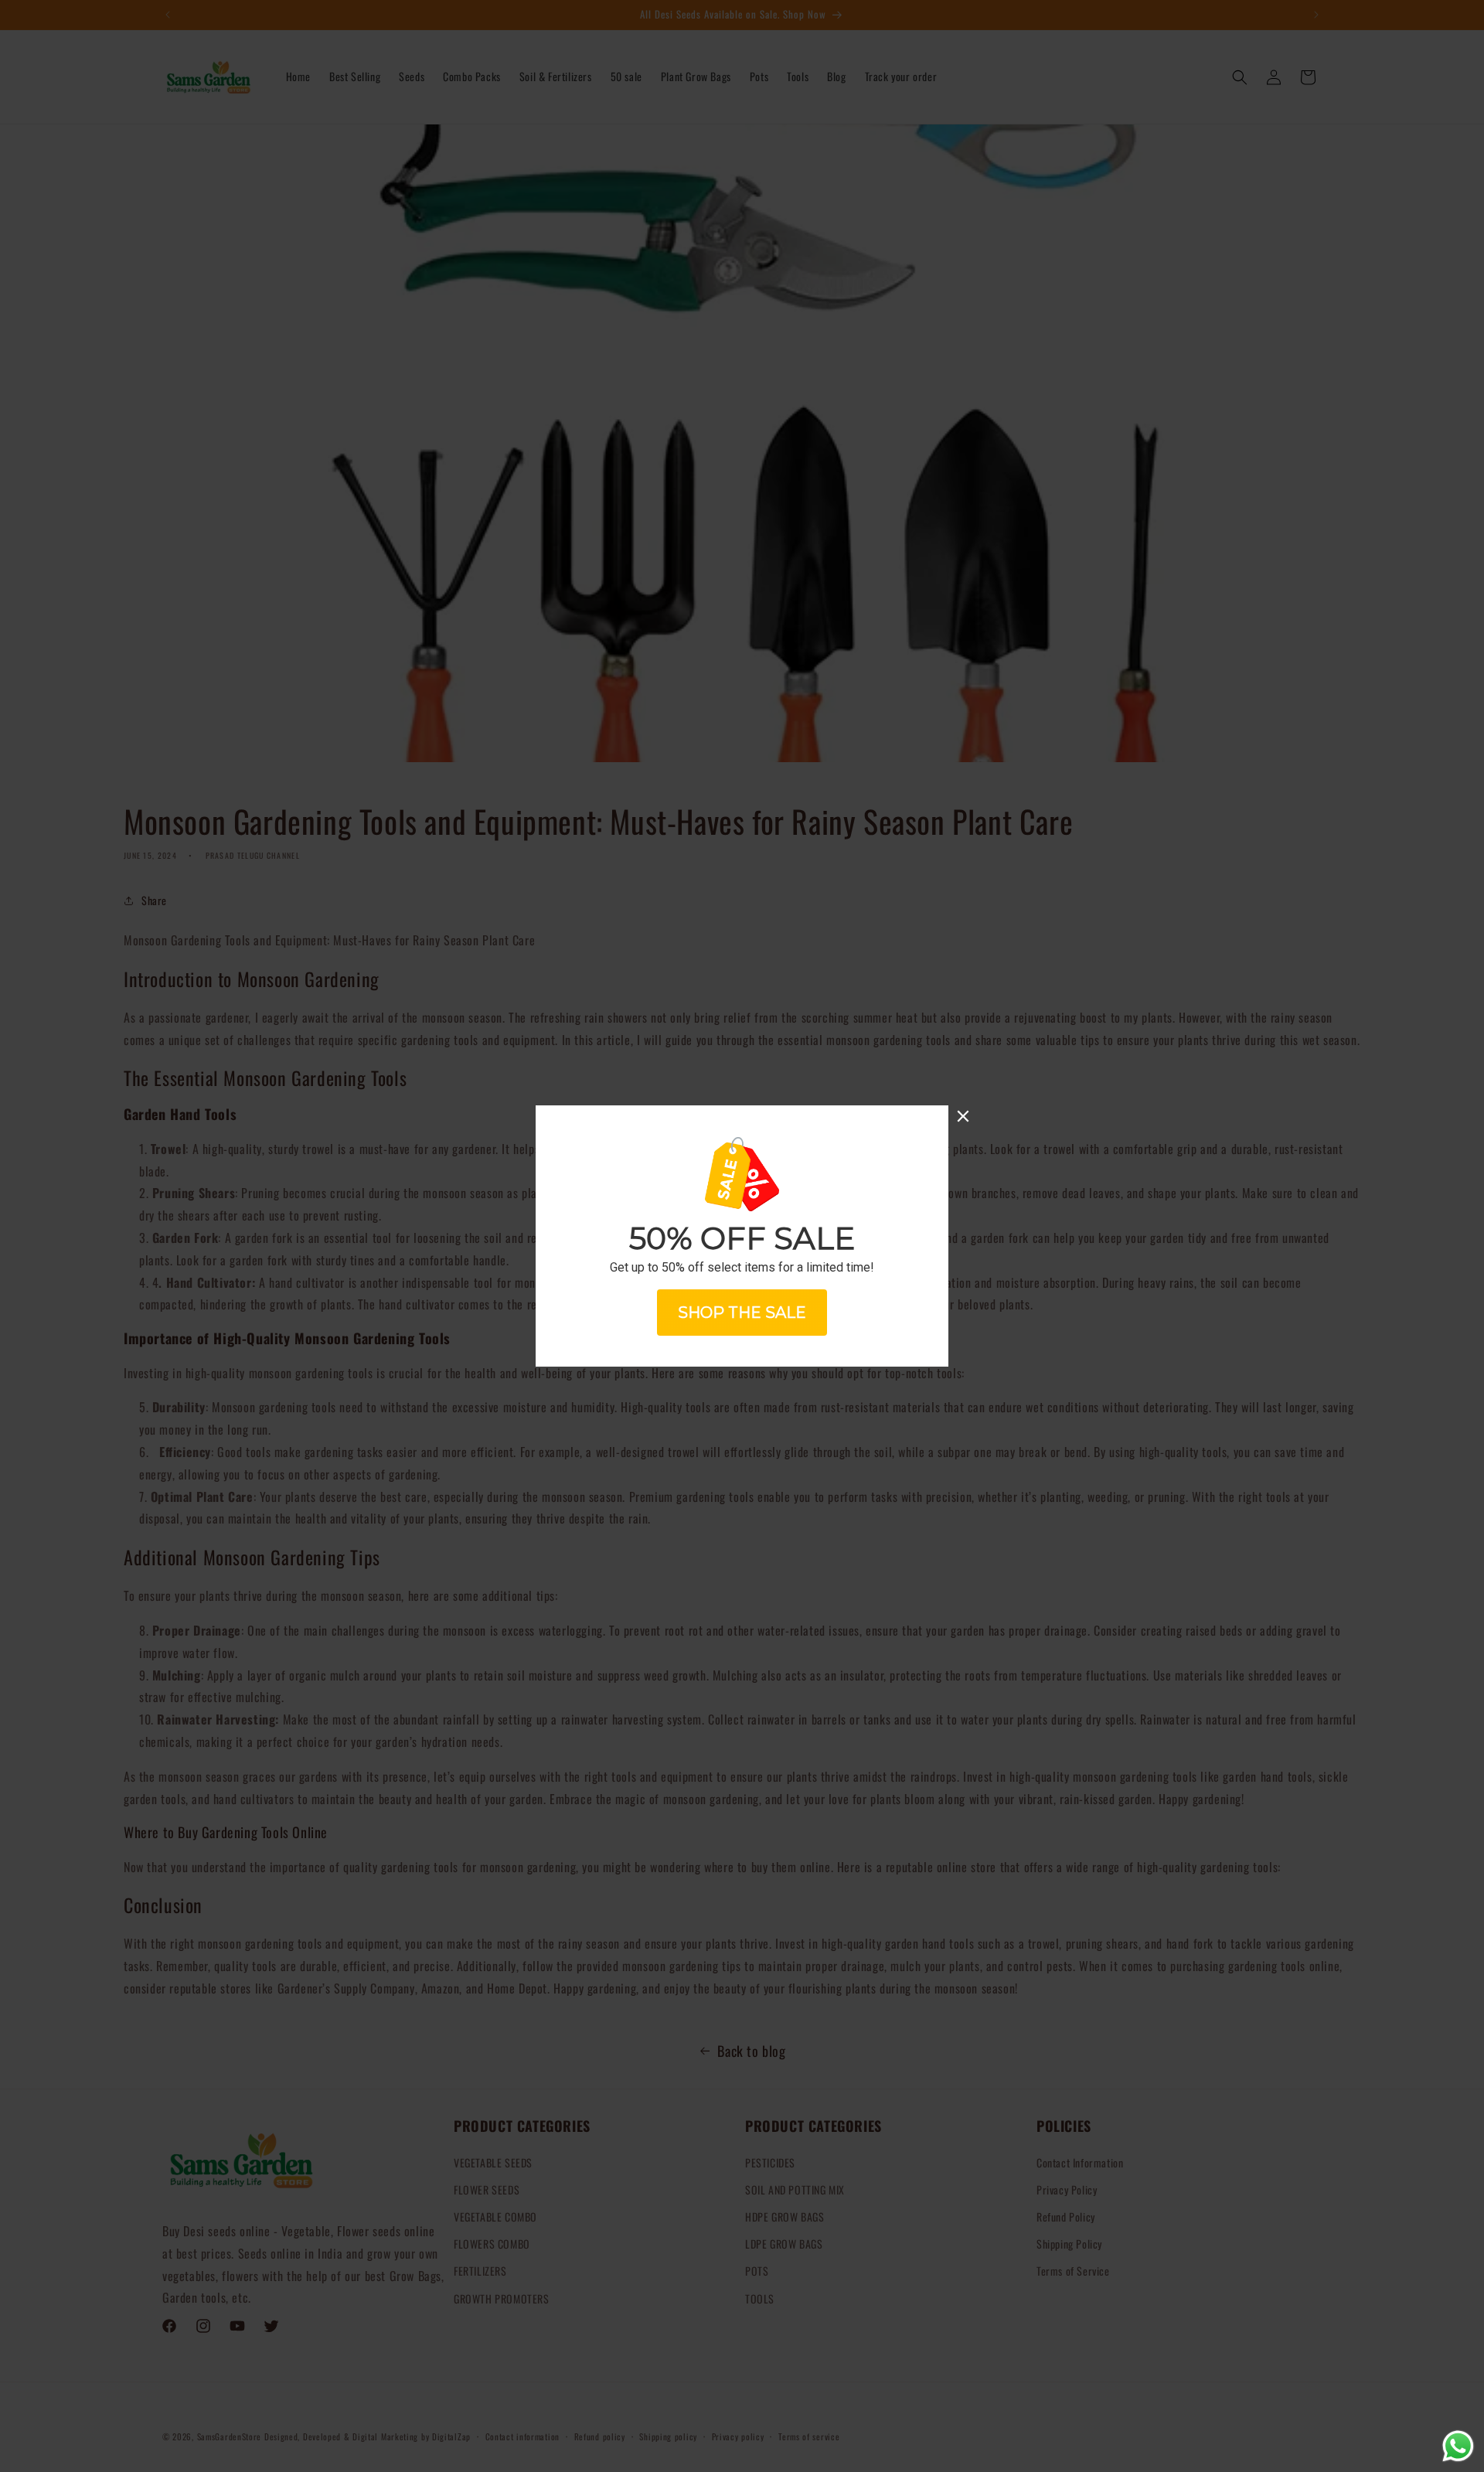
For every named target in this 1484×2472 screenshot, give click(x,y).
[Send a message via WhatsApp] (1458, 2446)
